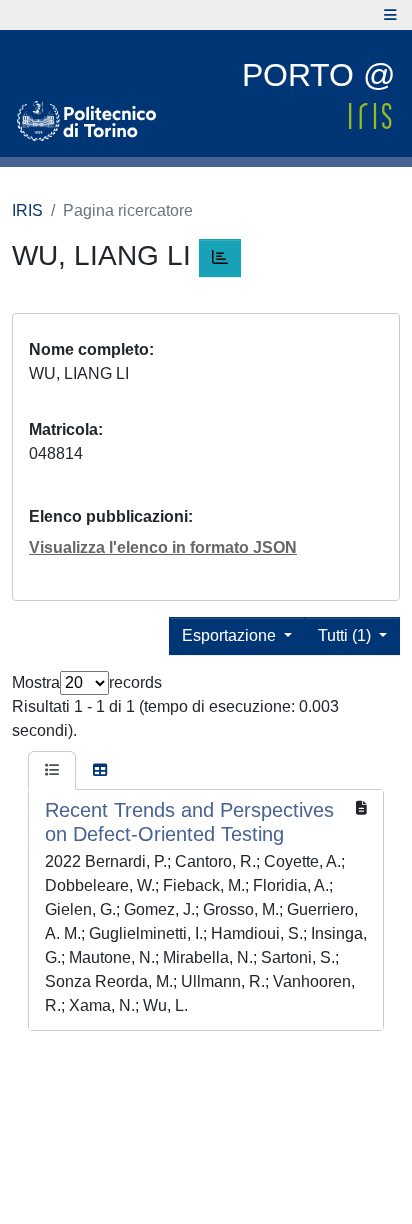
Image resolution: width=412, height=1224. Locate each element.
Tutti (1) (346, 635)
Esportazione (231, 635)
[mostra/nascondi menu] (390, 15)
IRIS (27, 210)
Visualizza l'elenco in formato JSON (163, 547)
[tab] (52, 771)
